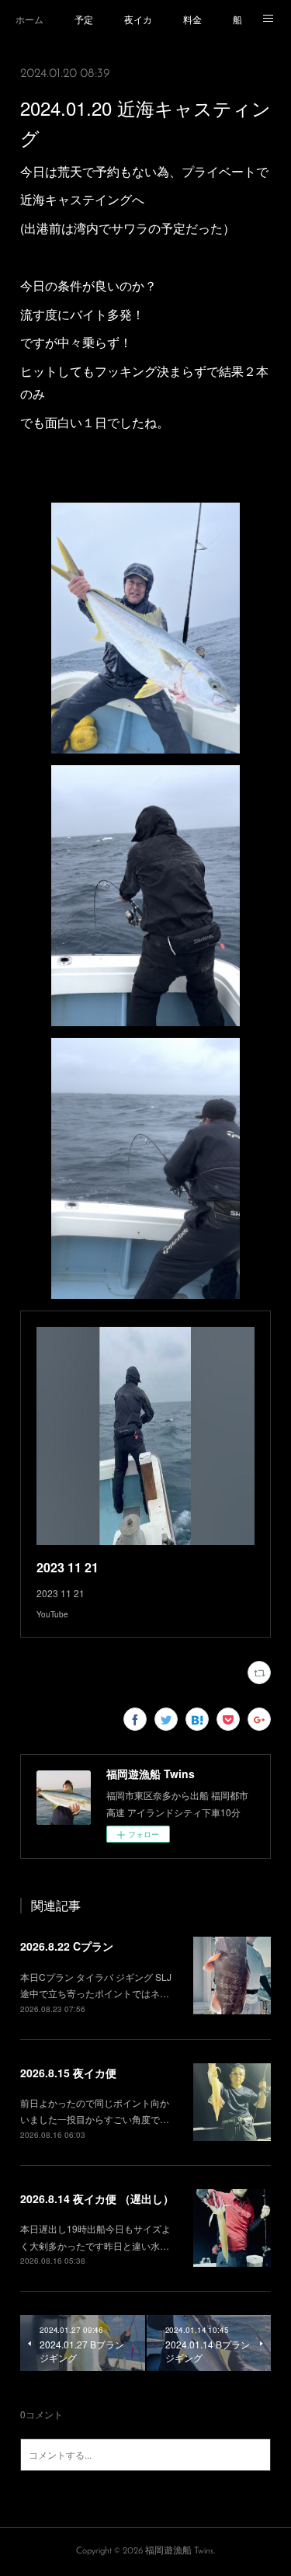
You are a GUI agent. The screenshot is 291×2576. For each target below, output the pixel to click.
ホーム (29, 19)
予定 (84, 19)
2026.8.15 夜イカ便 (68, 2073)
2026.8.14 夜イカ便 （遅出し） (97, 2198)
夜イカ (138, 19)
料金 (192, 19)
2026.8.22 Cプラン (67, 1946)
